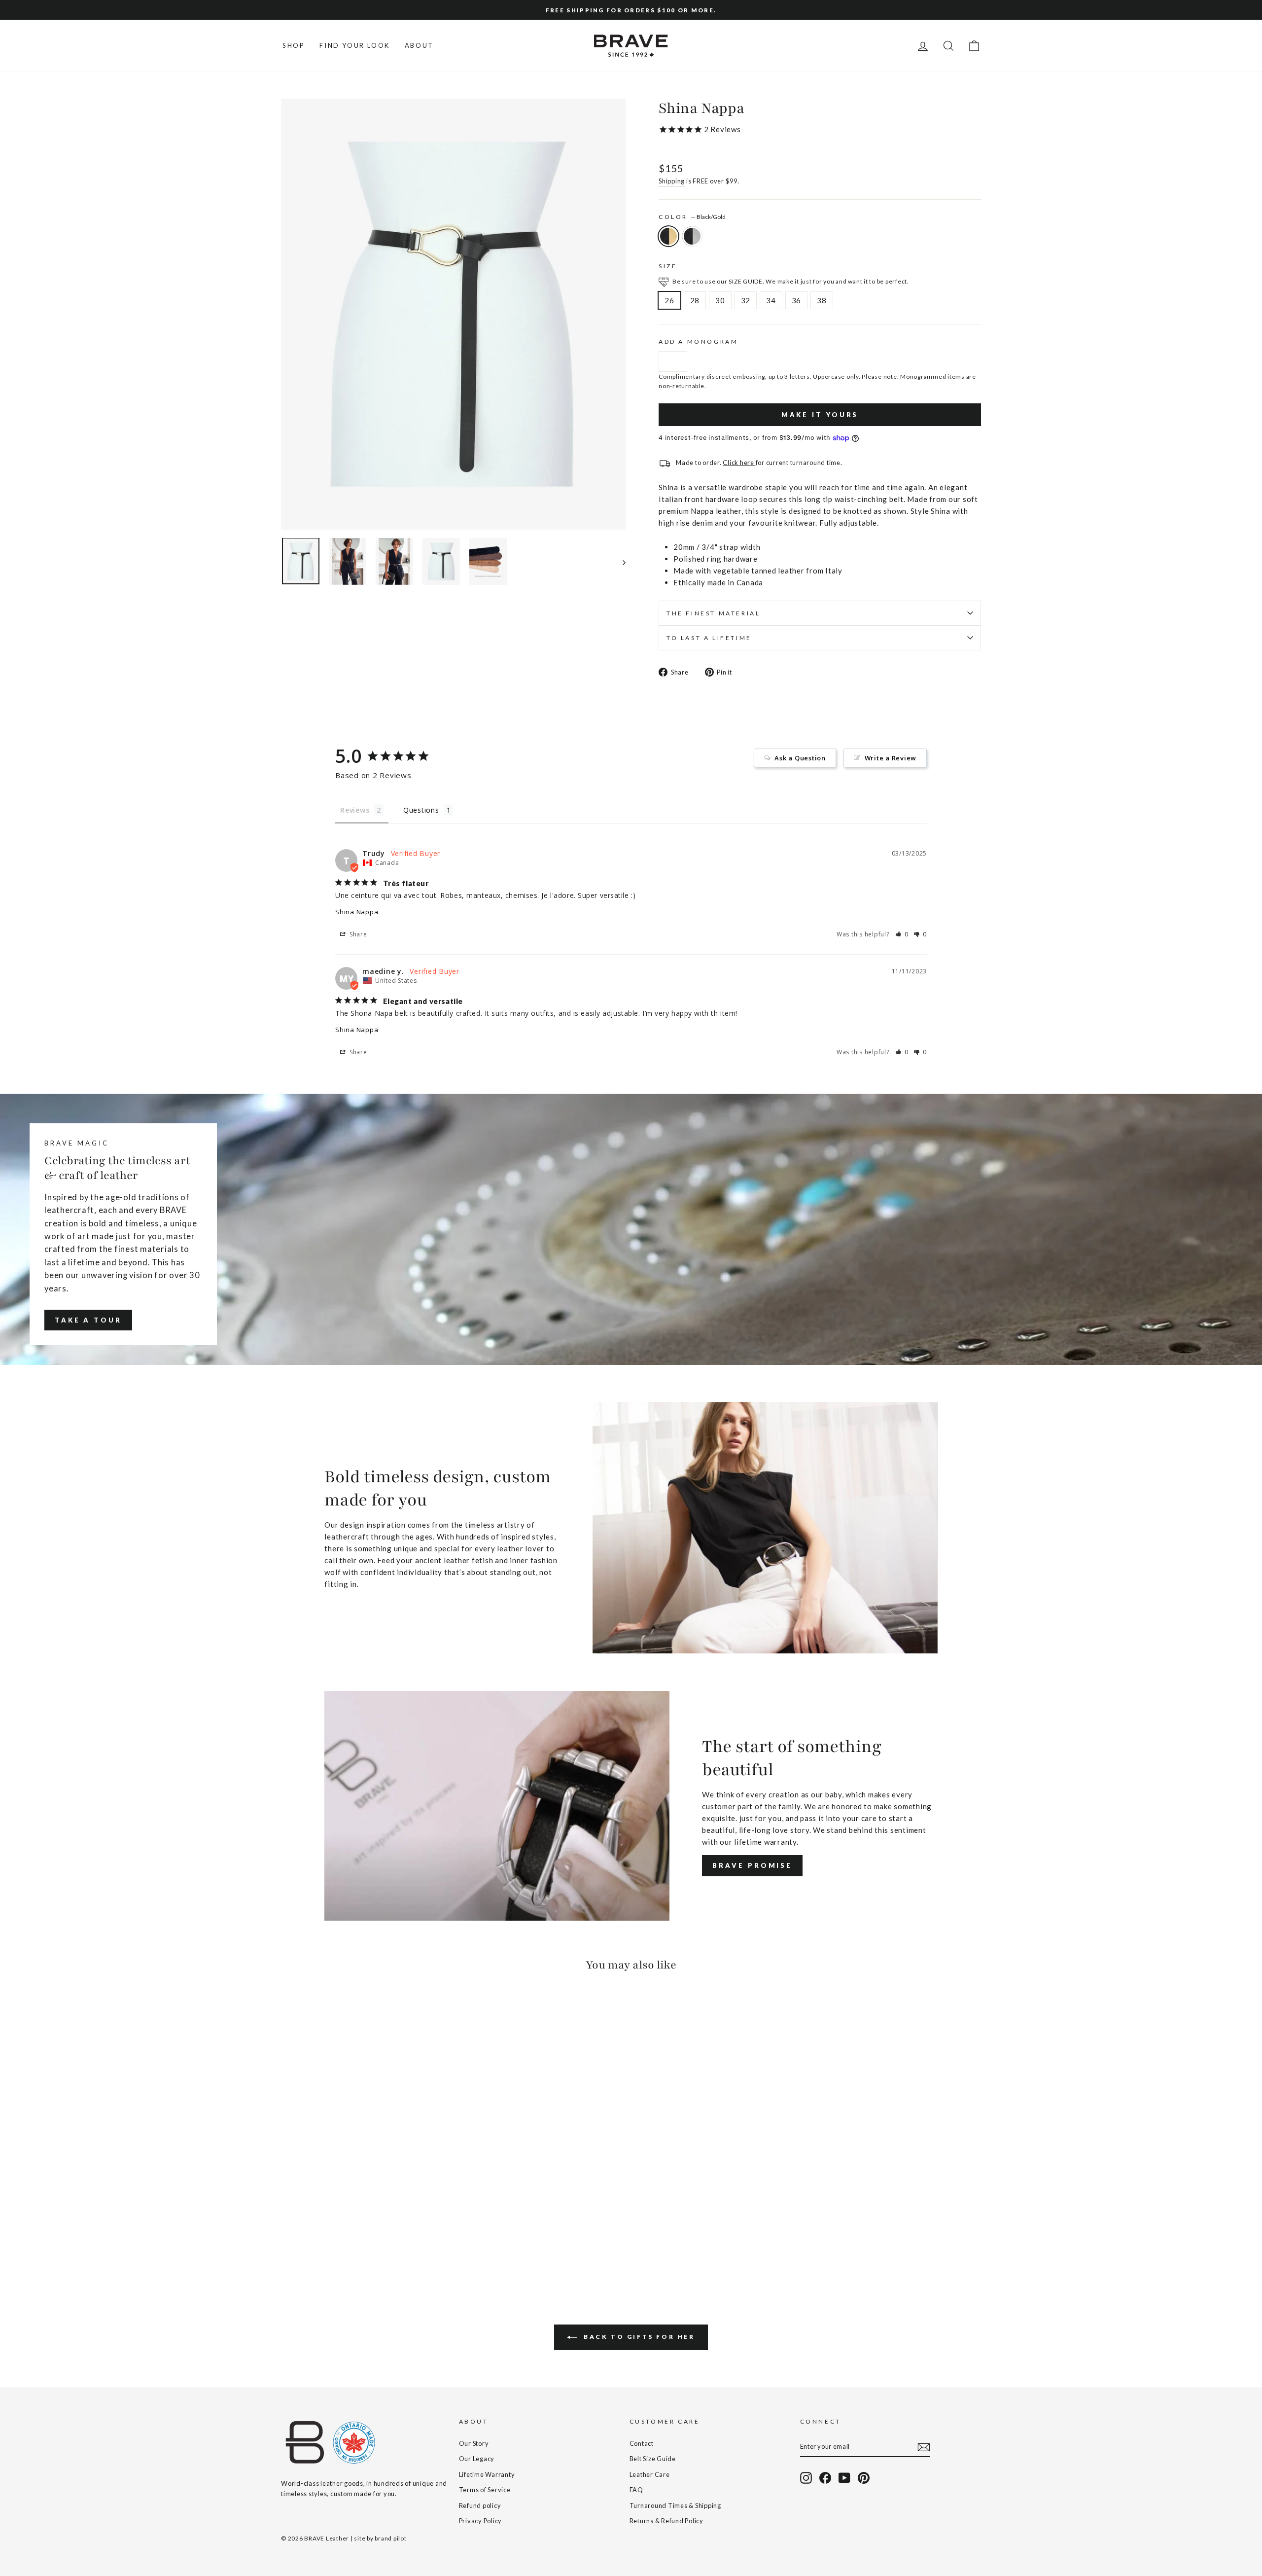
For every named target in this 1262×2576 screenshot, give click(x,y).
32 (746, 300)
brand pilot (390, 2538)
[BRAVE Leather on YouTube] (844, 2478)
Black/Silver (692, 236)
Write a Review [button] (891, 758)
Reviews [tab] (355, 810)
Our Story (474, 2443)
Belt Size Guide (653, 2459)
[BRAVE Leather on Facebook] (825, 2478)
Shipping (672, 181)
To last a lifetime (709, 638)
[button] (902, 934)
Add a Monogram (698, 341)
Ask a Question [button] (800, 758)
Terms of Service (485, 2490)
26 (669, 300)
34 (771, 300)
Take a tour (88, 1320)
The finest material (713, 613)
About (419, 45)
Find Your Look (354, 45)
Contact (642, 2443)
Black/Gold (668, 236)
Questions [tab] (421, 810)
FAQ (636, 2490)
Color (692, 217)
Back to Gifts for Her (638, 2337)
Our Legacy (477, 2459)
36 (797, 300)
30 (720, 300)
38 (822, 300)
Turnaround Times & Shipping (675, 2505)
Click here (739, 463)
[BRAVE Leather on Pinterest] (864, 2478)
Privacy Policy (481, 2521)
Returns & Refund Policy (666, 2521)
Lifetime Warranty (487, 2474)
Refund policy (480, 2505)
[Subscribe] (924, 2447)
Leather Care (650, 2474)
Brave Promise (752, 1865)
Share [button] (357, 934)
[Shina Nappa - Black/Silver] (301, 2241)
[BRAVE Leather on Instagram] (806, 2478)
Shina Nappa (357, 912)
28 (695, 300)
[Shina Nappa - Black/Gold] (288, 2241)
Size (668, 266)
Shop (294, 45)
